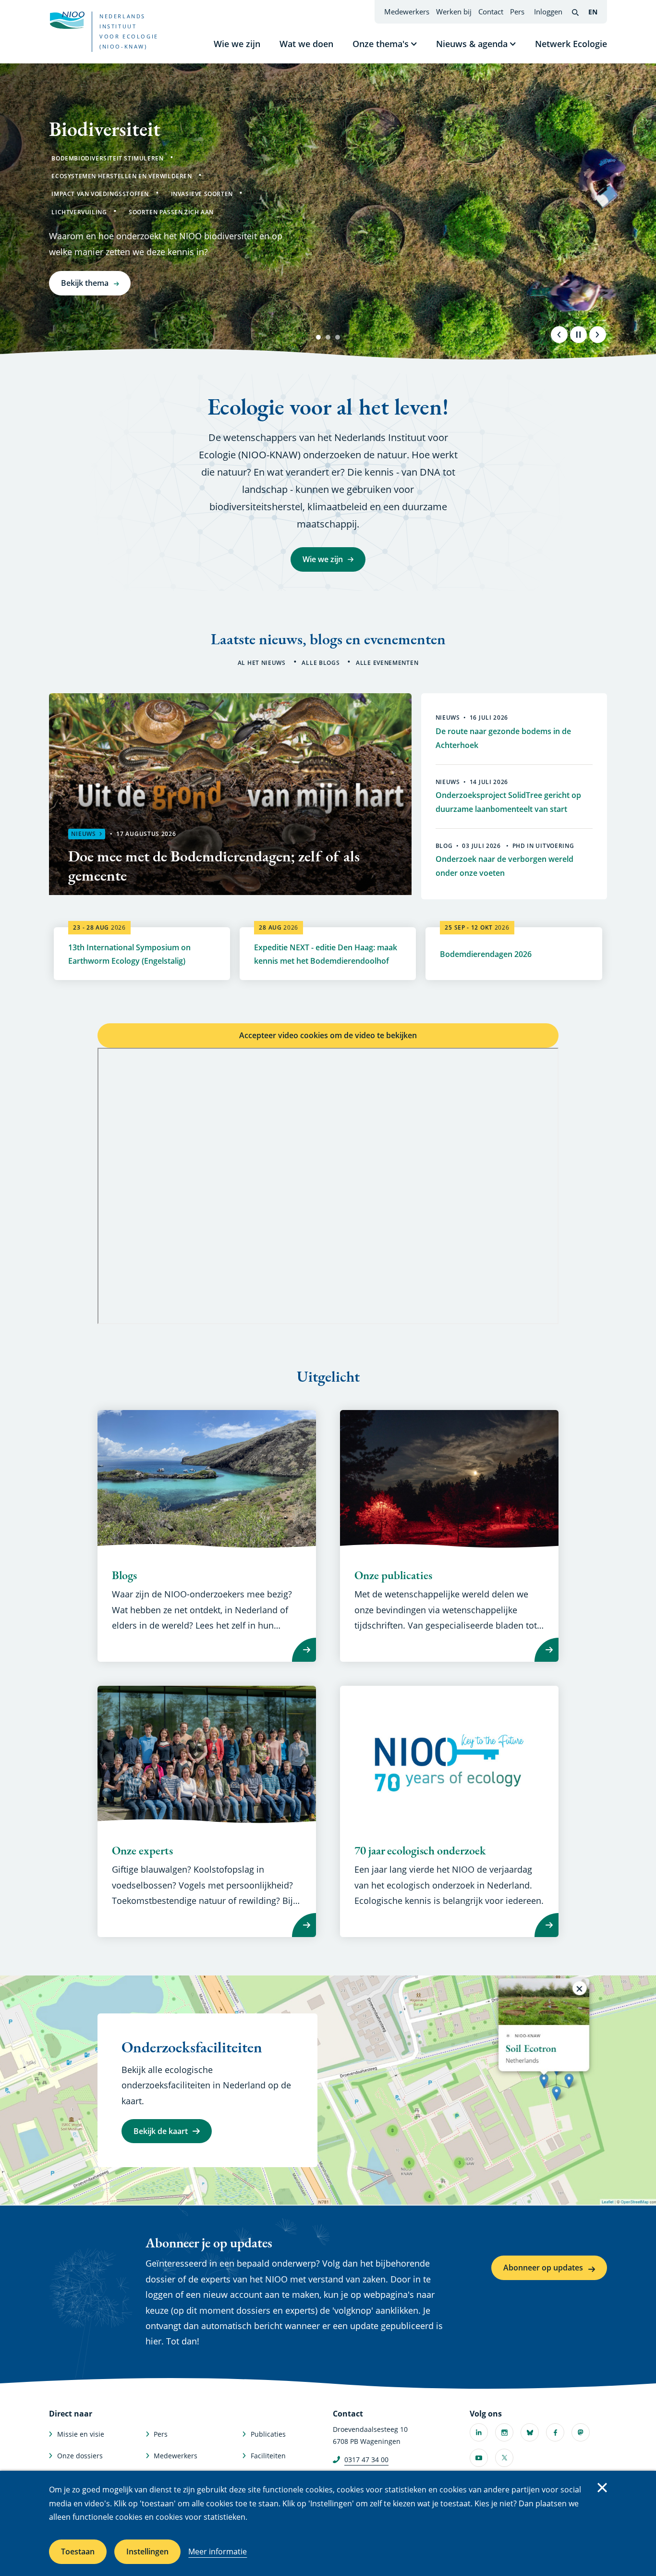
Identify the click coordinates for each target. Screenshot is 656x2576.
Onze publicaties (393, 1575)
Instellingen (147, 2551)
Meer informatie (218, 2551)
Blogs (124, 1575)
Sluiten (602, 2488)
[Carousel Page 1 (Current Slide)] (318, 337)
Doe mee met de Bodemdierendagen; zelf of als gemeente (214, 866)
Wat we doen (306, 44)
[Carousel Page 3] (338, 337)
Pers (517, 12)
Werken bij (454, 12)
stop (578, 334)
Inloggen (548, 12)
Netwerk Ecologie (571, 44)
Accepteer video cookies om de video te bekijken (328, 1035)
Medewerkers (407, 12)
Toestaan (78, 2551)
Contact (491, 12)
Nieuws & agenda (472, 44)
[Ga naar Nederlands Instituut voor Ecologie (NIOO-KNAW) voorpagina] (67, 20)
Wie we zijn (237, 44)
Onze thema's (381, 44)
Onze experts (142, 1851)
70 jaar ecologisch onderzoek (420, 1851)
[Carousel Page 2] (328, 337)
